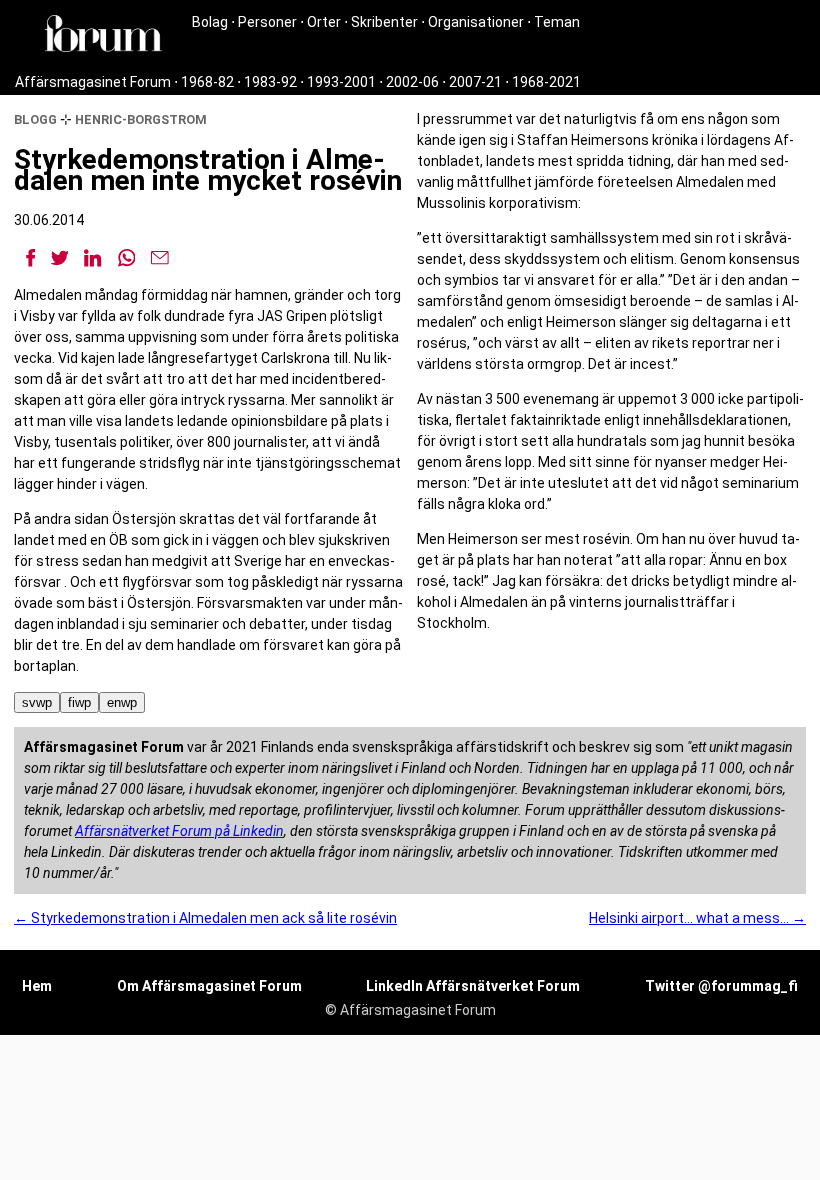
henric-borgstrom (141, 119)
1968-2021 (546, 82)
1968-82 (207, 82)
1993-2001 (341, 82)
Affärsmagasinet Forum (93, 82)
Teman (557, 22)
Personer (267, 22)
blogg (35, 119)
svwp (37, 702)
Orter (324, 22)
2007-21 (475, 82)
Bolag (210, 22)
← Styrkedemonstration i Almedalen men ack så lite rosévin (205, 918)
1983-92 (270, 82)
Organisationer (476, 22)
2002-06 (412, 82)
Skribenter (384, 22)
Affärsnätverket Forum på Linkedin (179, 831)
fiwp (79, 702)
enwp (122, 702)
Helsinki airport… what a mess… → (697, 918)
